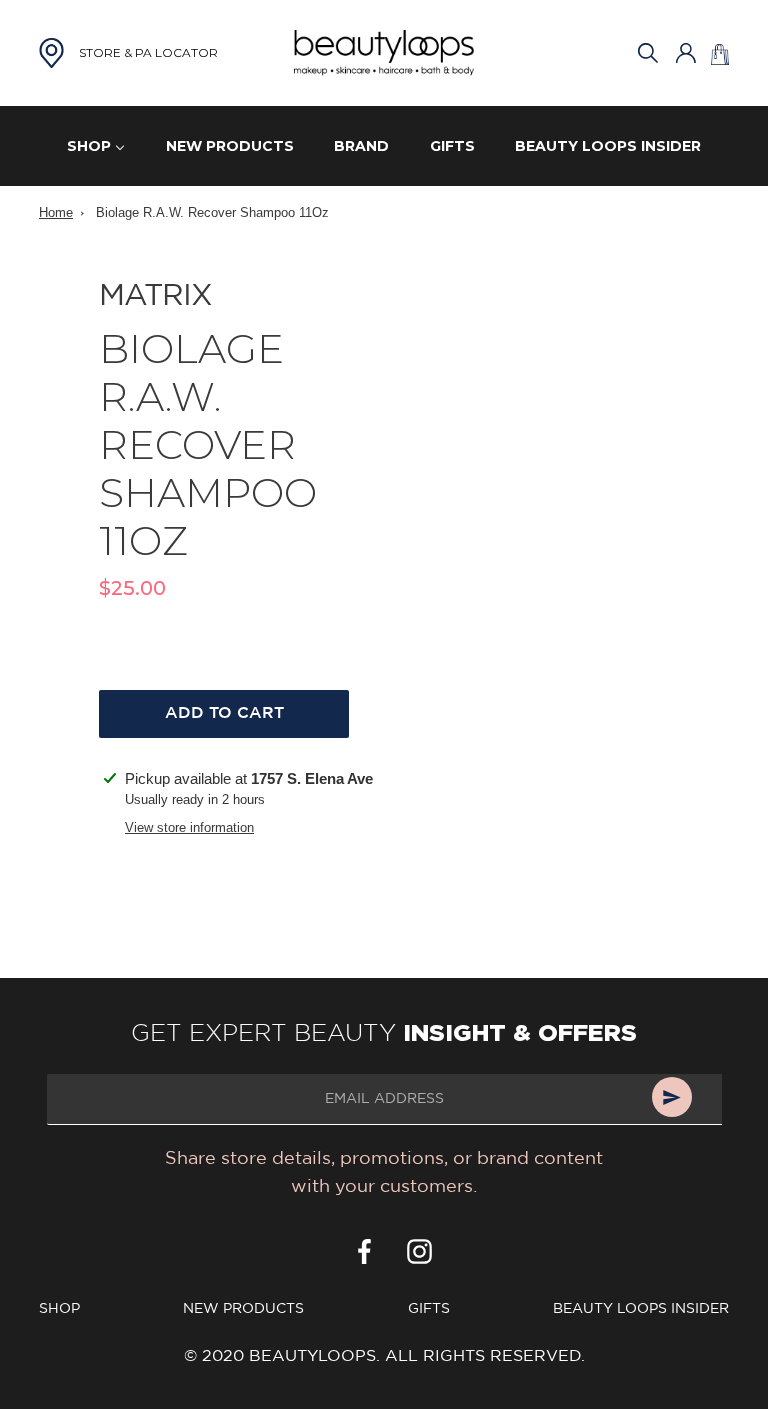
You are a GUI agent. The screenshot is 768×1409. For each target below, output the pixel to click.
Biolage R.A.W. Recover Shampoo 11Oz (212, 212)
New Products (243, 1309)
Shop (59, 1309)
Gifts (429, 1309)
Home (56, 212)
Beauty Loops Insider (641, 1309)
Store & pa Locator (148, 52)
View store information (189, 827)
